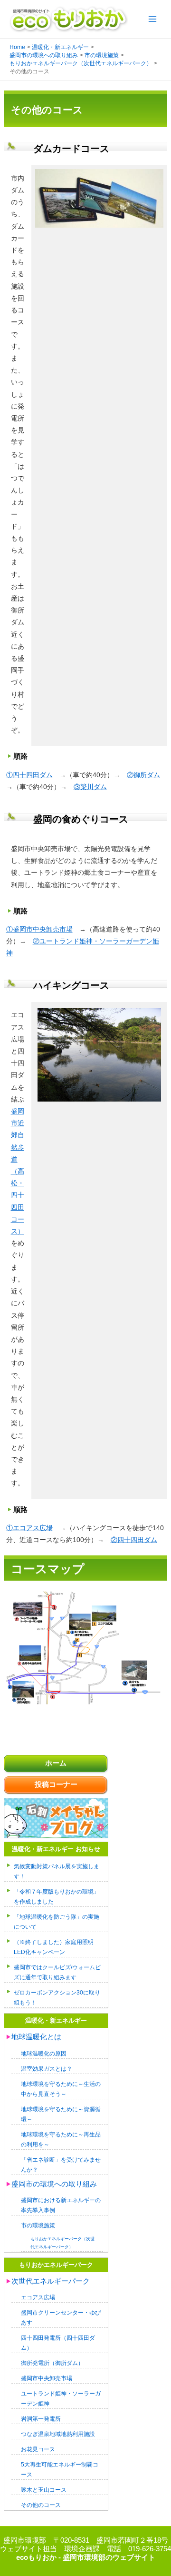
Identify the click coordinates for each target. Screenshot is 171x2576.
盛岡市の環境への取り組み (54, 2184)
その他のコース (41, 2505)
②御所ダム (143, 775)
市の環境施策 (38, 2225)
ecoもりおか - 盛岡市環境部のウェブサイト (86, 2557)
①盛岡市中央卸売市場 (39, 929)
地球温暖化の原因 (44, 2053)
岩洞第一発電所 (41, 2419)
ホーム (56, 1763)
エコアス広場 (38, 2297)
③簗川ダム (90, 787)
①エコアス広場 (29, 1528)
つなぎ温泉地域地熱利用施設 (58, 2434)
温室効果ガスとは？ (47, 2069)
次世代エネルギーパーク (51, 2281)
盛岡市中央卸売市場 (47, 2378)
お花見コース (38, 2449)
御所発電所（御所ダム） (52, 2363)
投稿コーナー (56, 1784)
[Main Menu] (152, 19)
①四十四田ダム (29, 775)
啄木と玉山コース (44, 2490)
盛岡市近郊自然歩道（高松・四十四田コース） (18, 1171)
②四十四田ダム (134, 1540)
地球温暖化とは (36, 2037)
